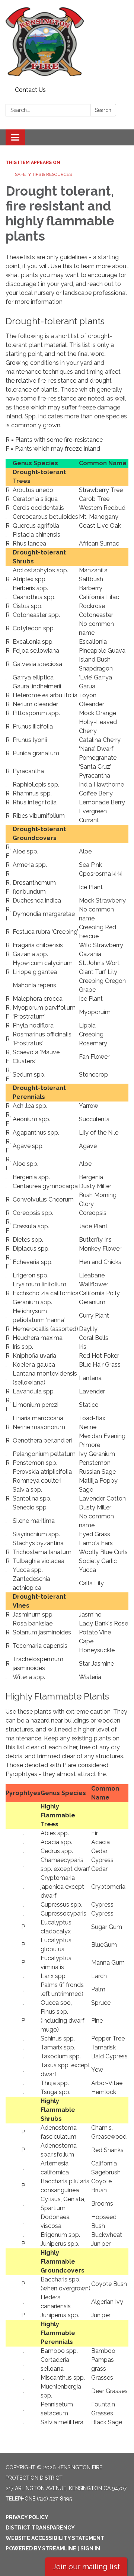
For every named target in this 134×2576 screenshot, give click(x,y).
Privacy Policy (27, 2517)
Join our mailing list (86, 2567)
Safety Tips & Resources (43, 174)
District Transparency (40, 2528)
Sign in (90, 2548)
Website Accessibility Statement (55, 2538)
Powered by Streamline (41, 2548)
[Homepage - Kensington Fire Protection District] (67, 42)
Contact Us (30, 90)
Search (103, 110)
